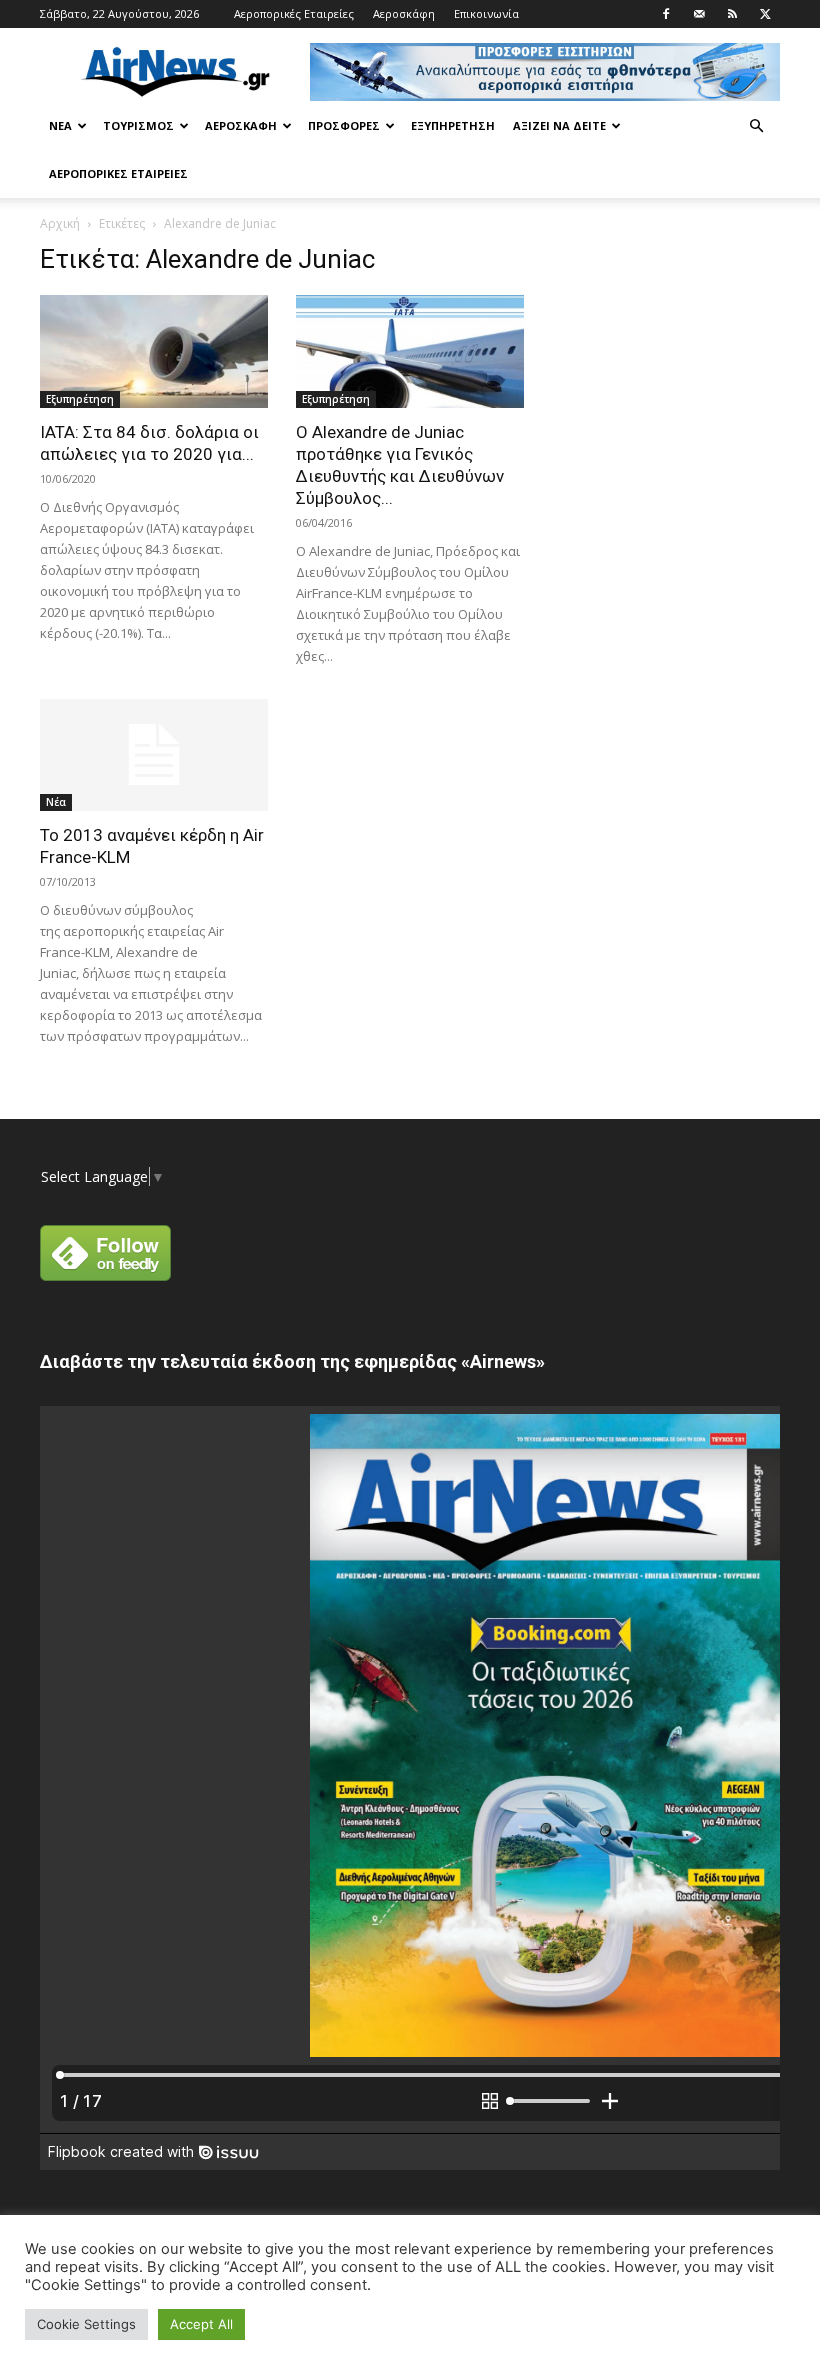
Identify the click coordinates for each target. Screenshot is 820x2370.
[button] (756, 126)
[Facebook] (666, 14)
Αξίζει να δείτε (559, 125)
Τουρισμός (138, 125)
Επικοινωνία (486, 13)
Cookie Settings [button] (86, 2324)
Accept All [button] (201, 2324)
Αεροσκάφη (404, 13)
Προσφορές (344, 125)
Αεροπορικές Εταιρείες (294, 13)
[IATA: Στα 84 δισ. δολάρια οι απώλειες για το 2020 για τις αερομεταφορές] (154, 351)
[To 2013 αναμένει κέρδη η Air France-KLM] (154, 755)
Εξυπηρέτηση (453, 125)
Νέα (60, 125)
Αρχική (60, 223)
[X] (765, 14)
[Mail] (699, 14)
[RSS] (732, 14)
